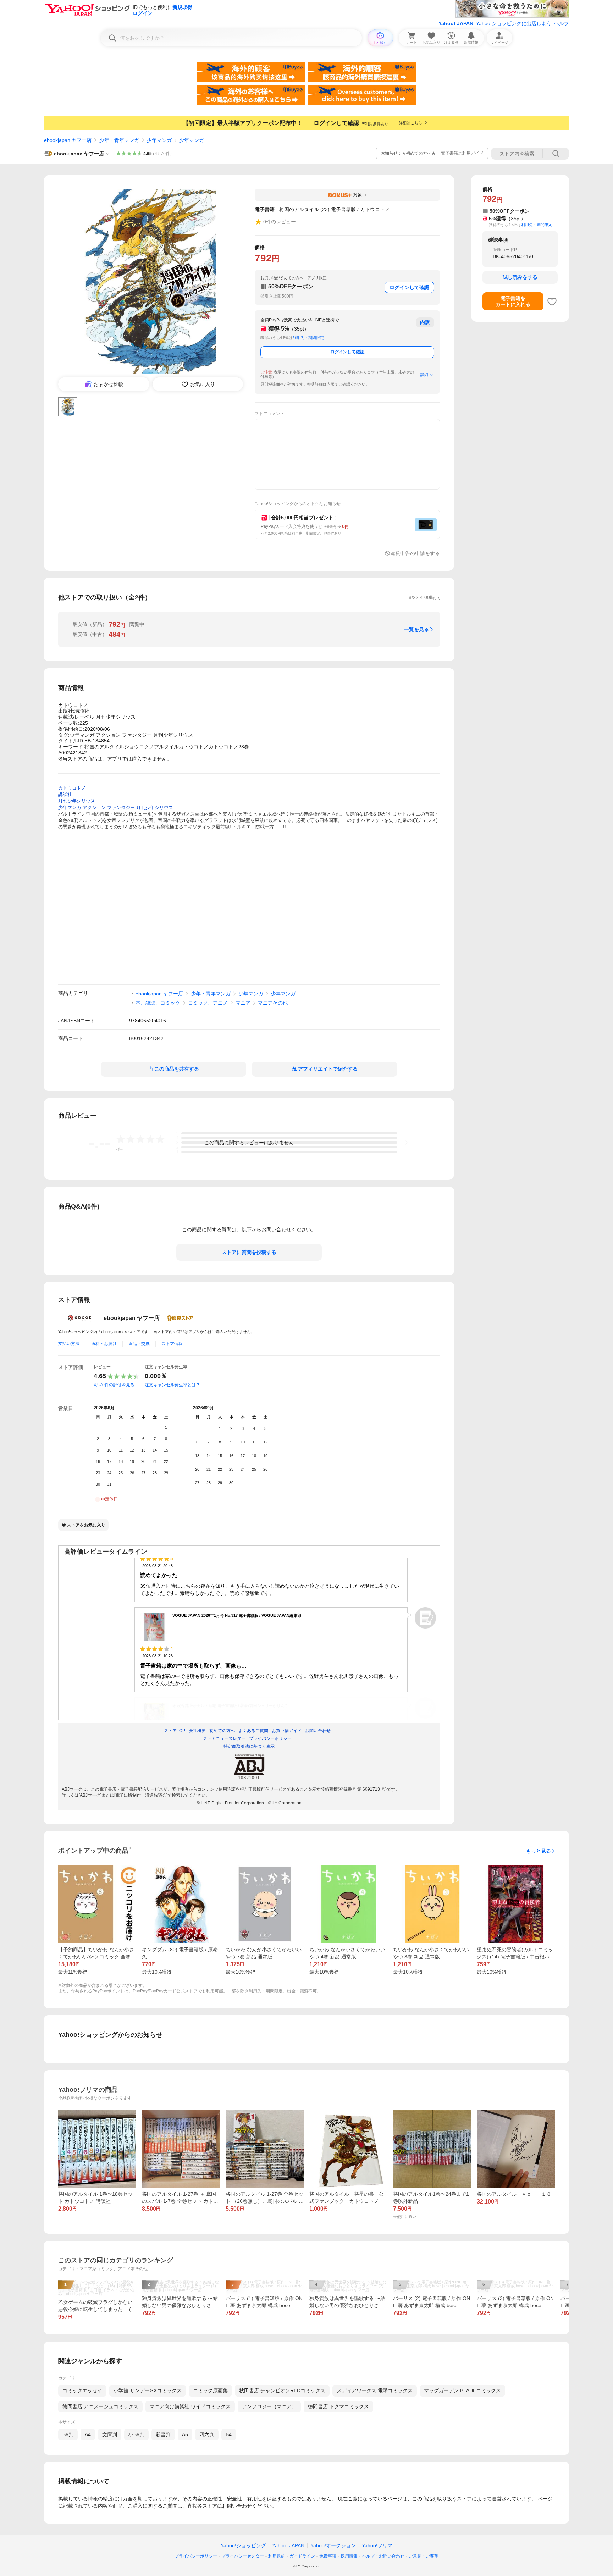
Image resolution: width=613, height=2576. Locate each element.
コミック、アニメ (208, 1003)
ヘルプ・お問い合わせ (383, 2556)
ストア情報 (172, 1344)
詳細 (424, 375)
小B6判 (136, 2434)
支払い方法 (69, 1344)
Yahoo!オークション (333, 2545)
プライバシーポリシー (196, 2556)
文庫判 (110, 2434)
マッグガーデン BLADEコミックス (462, 2390)
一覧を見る (416, 629)
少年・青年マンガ (119, 140)
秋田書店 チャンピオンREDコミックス (282, 2390)
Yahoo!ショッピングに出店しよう (514, 23)
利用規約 (277, 2556)
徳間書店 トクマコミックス (338, 2406)
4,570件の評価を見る (114, 1385)
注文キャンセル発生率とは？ (172, 1385)
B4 (229, 2434)
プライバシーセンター (243, 2556)
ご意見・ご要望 (424, 2556)
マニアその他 (273, 1003)
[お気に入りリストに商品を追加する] (552, 302)
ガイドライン (302, 2556)
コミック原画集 (210, 2390)
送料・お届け (104, 1344)
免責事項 (328, 2556)
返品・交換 (139, 1344)
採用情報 (349, 2556)
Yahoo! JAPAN (456, 23)
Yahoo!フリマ (377, 2545)
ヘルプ (562, 23)
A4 (88, 2434)
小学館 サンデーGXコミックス (148, 2390)
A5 (185, 2434)
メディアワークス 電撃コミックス (375, 2390)
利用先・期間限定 (308, 338)
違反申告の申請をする (415, 553)
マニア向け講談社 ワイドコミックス (190, 2406)
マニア (243, 1003)
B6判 (68, 2434)
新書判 (163, 2434)
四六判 (207, 2434)
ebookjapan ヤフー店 (68, 140)
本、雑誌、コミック (158, 1003)
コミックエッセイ (82, 2390)
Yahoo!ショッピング (243, 2545)
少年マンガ (159, 140)
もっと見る (539, 1851)
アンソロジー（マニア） (269, 2406)
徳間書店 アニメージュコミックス (100, 2406)
